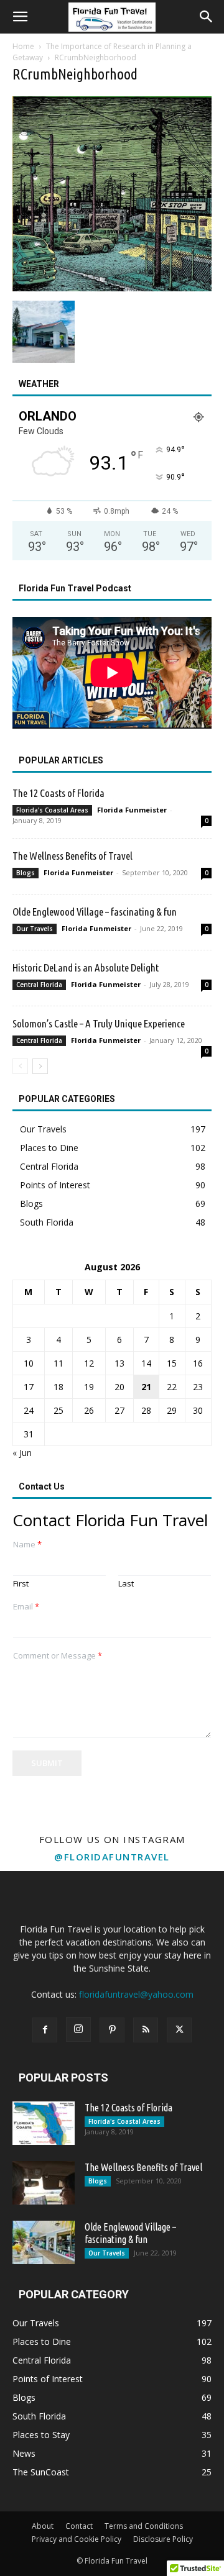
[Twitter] (179, 2030)
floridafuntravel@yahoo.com (136, 1994)
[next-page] (40, 1066)
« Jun (22, 1453)
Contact (79, 2526)
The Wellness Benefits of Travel (72, 856)
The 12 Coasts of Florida (58, 793)
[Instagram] (78, 2029)
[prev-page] (20, 1066)
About (43, 2526)
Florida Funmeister (132, 810)
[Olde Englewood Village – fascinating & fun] (44, 2242)
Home (23, 46)
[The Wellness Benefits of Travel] (44, 2183)
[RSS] (146, 2030)
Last (126, 1584)
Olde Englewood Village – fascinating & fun (95, 912)
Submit (47, 1763)
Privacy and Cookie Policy (77, 2539)
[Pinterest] (112, 2030)
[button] (20, 17)
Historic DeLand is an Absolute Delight (86, 967)
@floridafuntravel (112, 1857)
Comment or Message (58, 1656)
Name (27, 1545)
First (21, 1584)
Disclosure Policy (163, 2539)
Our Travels (35, 929)
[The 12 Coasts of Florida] (44, 2123)
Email (26, 1607)
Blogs (26, 873)
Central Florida (39, 985)
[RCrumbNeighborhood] (112, 288)
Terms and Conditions (144, 2526)
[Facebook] (45, 2030)
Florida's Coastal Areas (52, 810)
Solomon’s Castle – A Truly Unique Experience (99, 1023)
